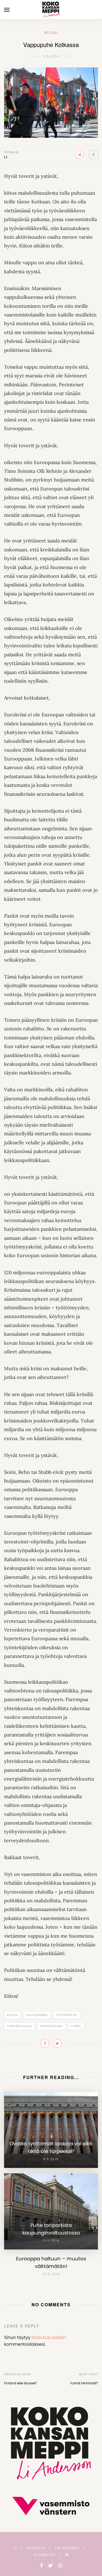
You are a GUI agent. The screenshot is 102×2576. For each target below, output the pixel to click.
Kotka (12, 2015)
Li (6, 157)
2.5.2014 (51, 56)
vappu (76, 2026)
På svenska (67, 2548)
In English (44, 2555)
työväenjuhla (19, 2026)
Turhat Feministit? (84, 2383)
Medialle (36, 2548)
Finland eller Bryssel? (20, 2383)
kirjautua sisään (49, 2337)
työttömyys (66, 2015)
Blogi (51, 33)
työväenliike (51, 2026)
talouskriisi (37, 2015)
